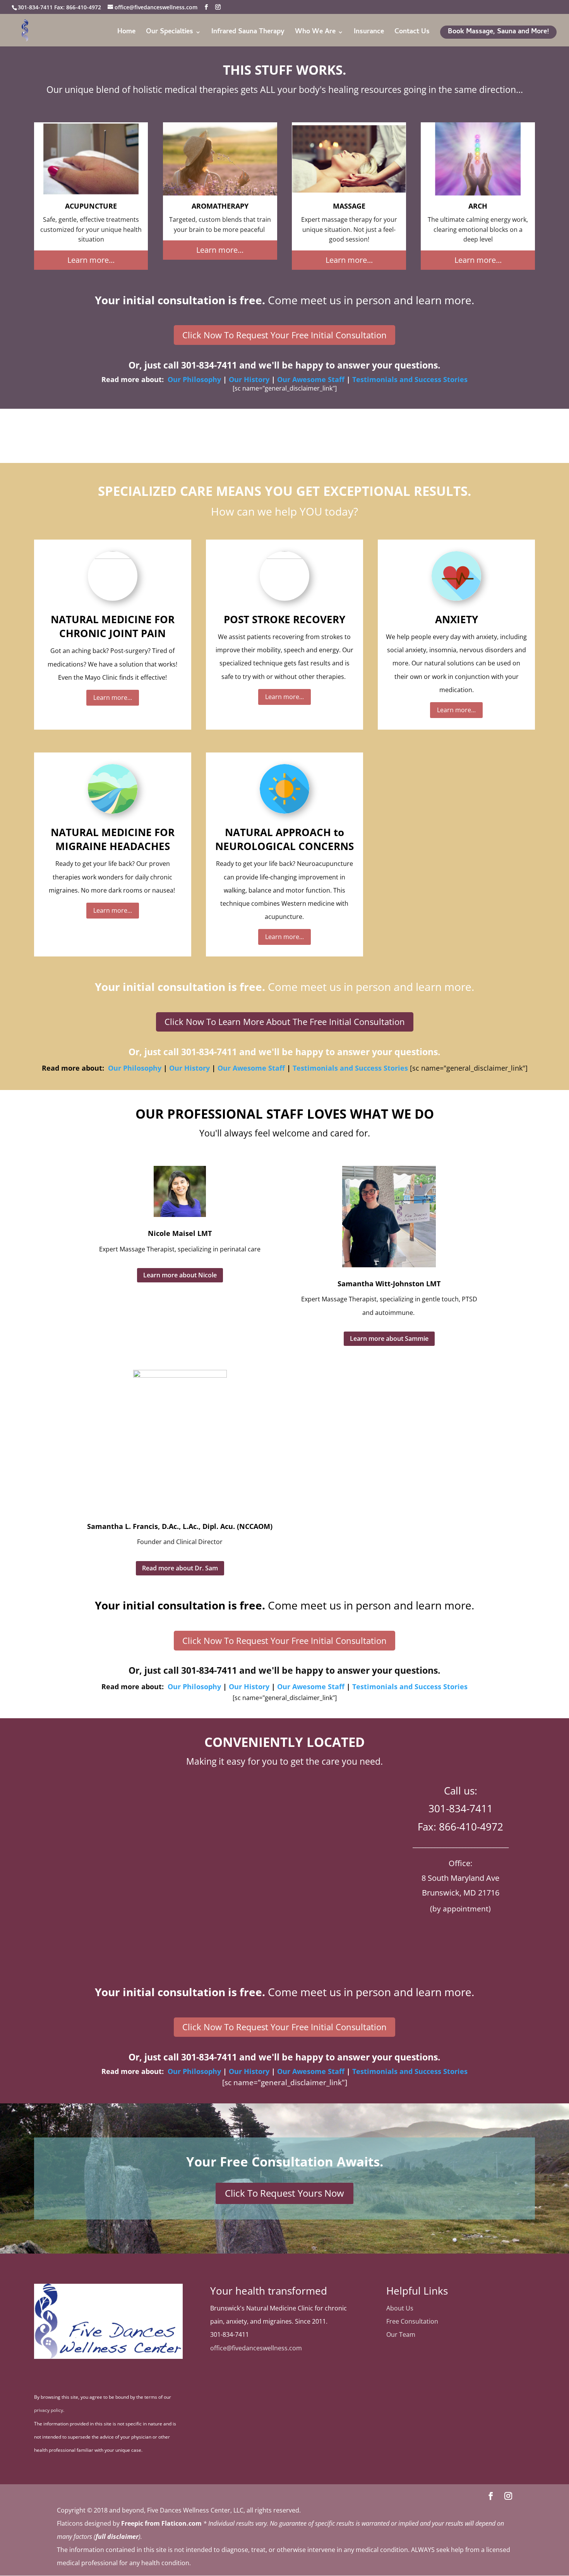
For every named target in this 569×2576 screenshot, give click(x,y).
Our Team (401, 2334)
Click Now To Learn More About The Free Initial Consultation (285, 1021)
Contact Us (412, 33)
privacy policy (49, 2410)
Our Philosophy (194, 379)
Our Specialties (170, 33)
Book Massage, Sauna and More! (498, 32)
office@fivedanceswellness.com (256, 2348)
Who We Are (315, 33)
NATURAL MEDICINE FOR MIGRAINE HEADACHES (113, 839)
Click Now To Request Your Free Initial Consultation (284, 335)
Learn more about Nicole (180, 1275)
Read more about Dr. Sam (180, 1568)
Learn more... (91, 260)
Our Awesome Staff (311, 379)
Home (126, 33)
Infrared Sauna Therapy (248, 33)
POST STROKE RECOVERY (284, 619)
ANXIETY (457, 619)
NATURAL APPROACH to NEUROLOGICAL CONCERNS (284, 839)
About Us (400, 2308)
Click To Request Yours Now (284, 2193)
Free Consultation (412, 2321)
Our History (249, 379)
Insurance (369, 33)
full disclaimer (117, 2537)
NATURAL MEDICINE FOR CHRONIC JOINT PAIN (113, 626)
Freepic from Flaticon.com (161, 2523)
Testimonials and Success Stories (410, 379)
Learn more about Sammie (389, 1339)
